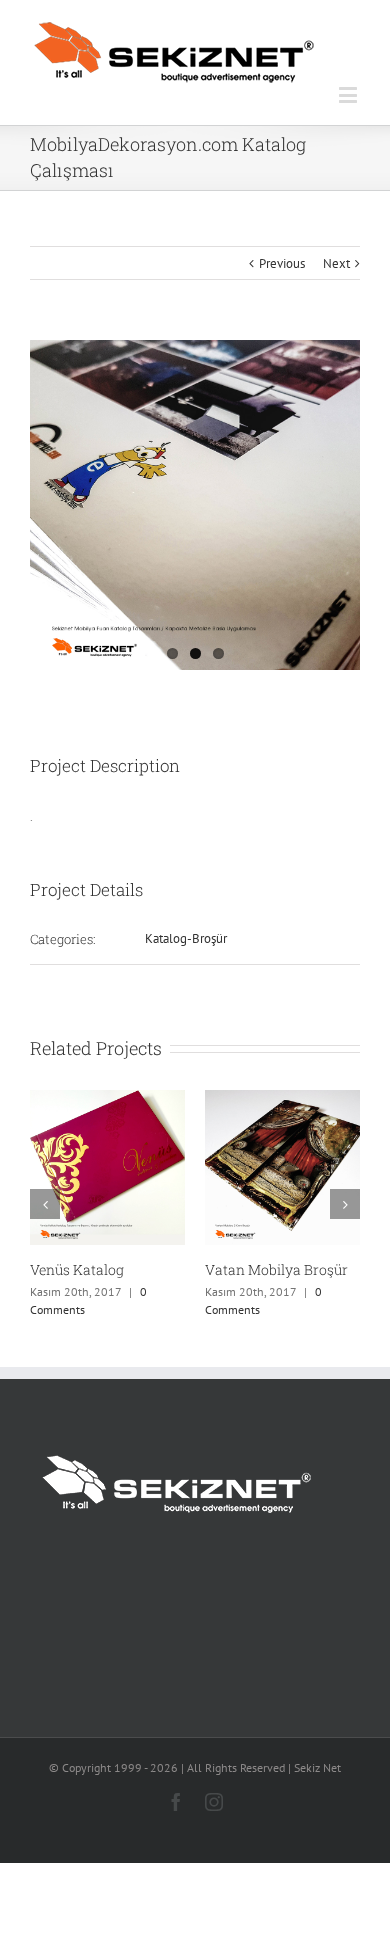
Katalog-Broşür (186, 938)
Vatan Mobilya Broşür (276, 1269)
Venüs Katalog (77, 1269)
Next (336, 263)
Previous (282, 263)
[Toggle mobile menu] (349, 94)
